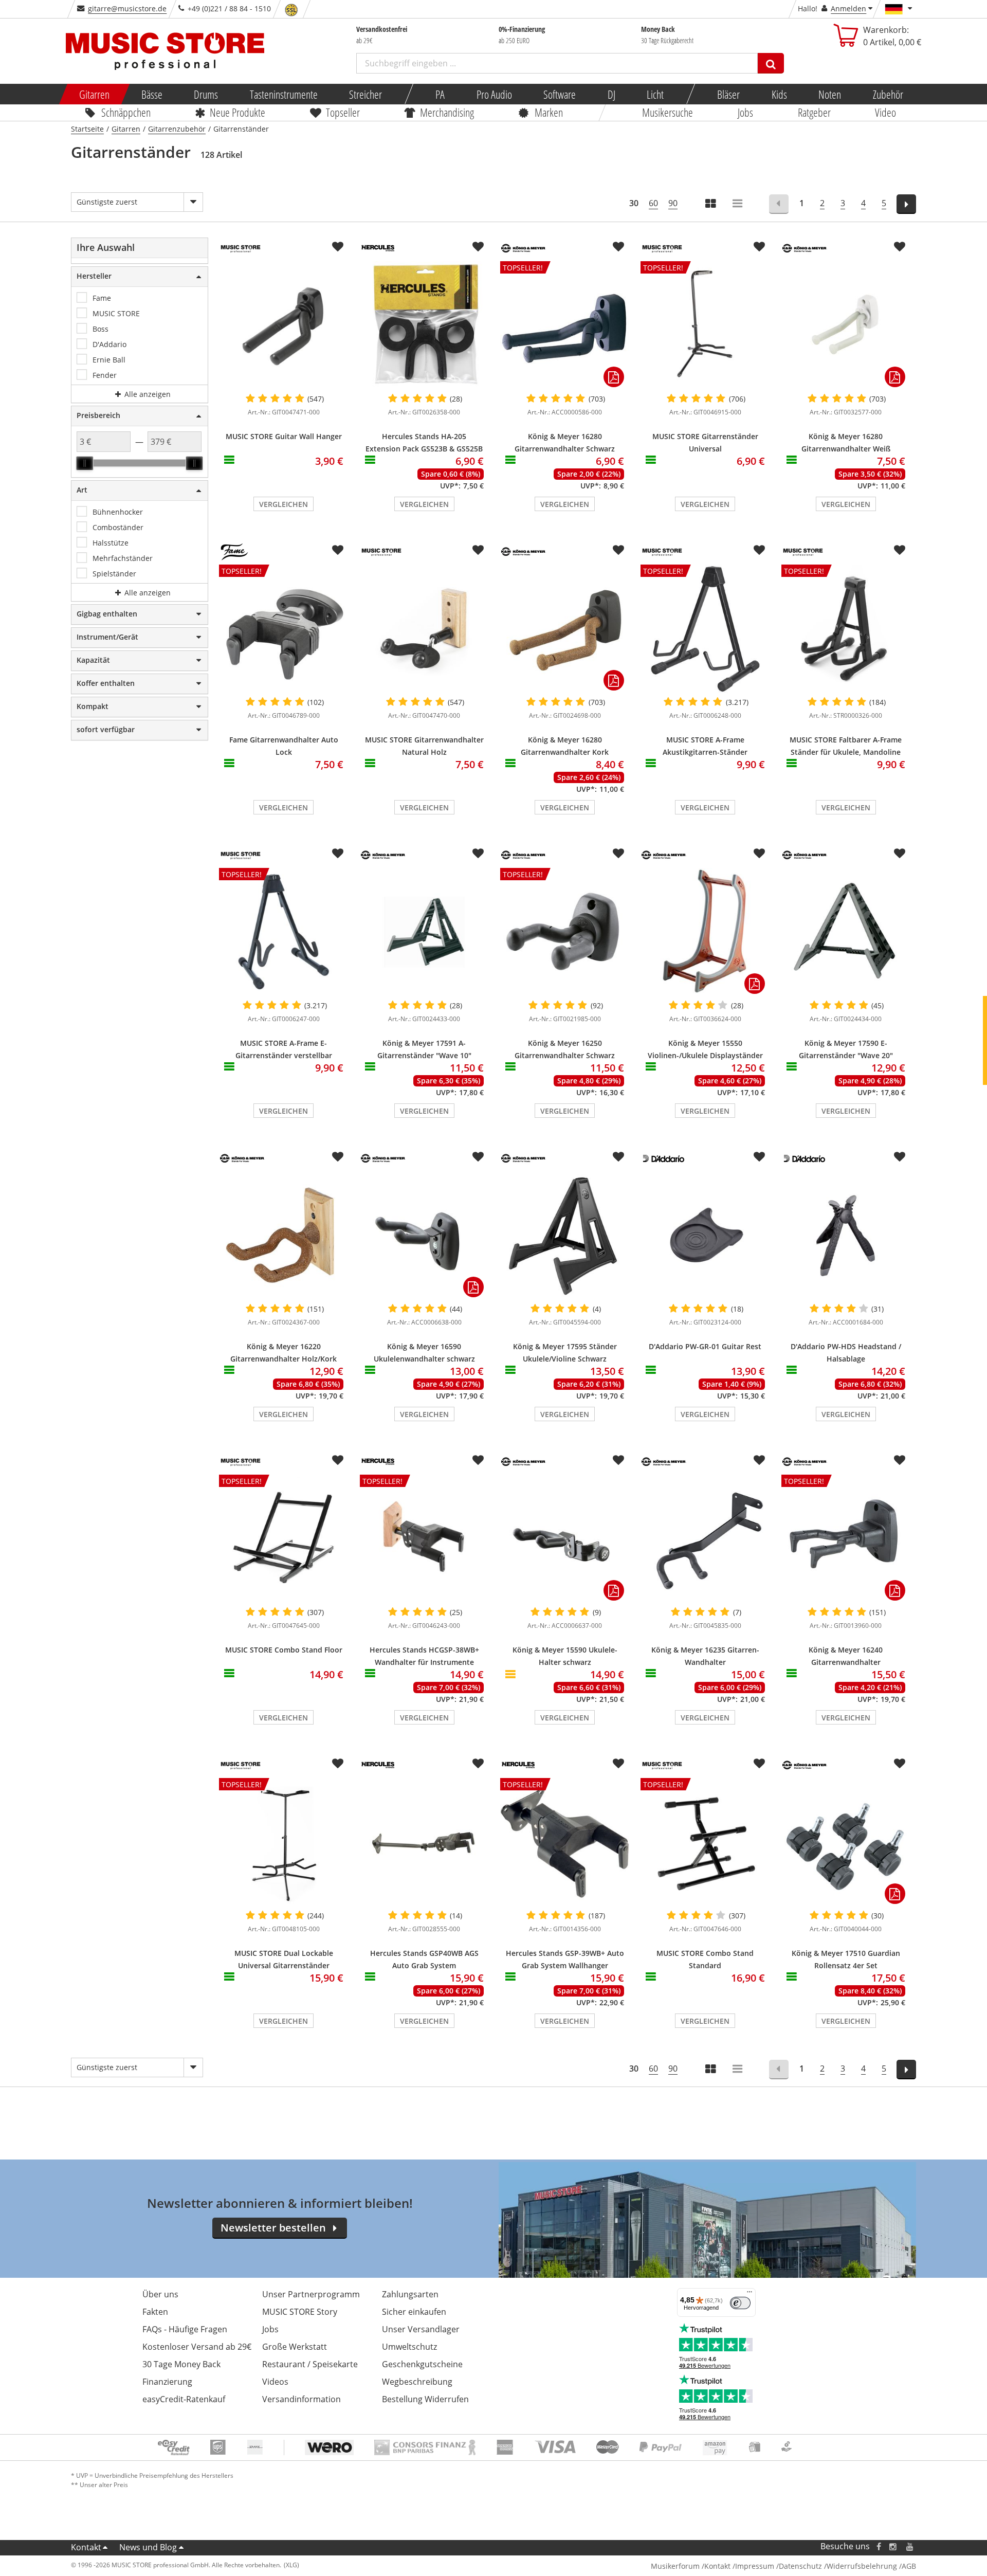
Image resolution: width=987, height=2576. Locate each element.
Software (560, 94)
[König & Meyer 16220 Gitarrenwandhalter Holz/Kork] (284, 1236)
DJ (611, 94)
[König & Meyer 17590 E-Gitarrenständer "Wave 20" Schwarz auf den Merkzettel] (900, 854)
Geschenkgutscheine (422, 2364)
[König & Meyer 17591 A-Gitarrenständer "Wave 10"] (424, 932)
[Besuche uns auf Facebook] (879, 2546)
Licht (655, 94)
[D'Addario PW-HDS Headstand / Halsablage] (846, 1236)
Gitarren (94, 94)
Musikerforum (675, 2566)
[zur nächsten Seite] (907, 204)
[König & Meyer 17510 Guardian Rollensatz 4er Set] (846, 1842)
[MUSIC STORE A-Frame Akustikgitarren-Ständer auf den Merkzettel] (759, 550)
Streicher (365, 94)
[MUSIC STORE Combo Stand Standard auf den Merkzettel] (759, 1764)
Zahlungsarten (410, 2294)
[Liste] (738, 204)
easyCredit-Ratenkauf (184, 2399)
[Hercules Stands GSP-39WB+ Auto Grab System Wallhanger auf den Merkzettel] (618, 1764)
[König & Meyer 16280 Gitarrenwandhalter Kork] (565, 629)
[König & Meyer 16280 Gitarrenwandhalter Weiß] (846, 325)
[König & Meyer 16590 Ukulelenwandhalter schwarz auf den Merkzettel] (478, 1157)
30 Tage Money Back (181, 2364)
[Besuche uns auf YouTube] (910, 2546)
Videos (275, 2382)
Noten (830, 94)
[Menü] (750, 2294)
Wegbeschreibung (417, 2382)
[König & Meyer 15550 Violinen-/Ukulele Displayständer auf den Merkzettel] (759, 854)
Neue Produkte (238, 112)
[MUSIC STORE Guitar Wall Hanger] (284, 325)
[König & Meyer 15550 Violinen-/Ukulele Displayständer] (705, 932)
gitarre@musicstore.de (127, 8)
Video (886, 112)
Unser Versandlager (421, 2329)
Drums (206, 94)
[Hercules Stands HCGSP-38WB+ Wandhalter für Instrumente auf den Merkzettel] (478, 1460)
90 (673, 203)
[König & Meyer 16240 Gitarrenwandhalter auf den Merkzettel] (900, 1460)
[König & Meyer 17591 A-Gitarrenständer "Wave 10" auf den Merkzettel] (478, 854)
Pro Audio (494, 94)
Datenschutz (800, 2566)
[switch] (740, 2303)
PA (440, 94)
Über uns (160, 2294)
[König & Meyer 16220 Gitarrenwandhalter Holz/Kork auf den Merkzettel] (338, 1157)
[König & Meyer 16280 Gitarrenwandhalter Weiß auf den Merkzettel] (900, 247)
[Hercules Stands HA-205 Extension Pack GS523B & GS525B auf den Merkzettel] (478, 247)
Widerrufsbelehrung (862, 2566)
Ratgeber (814, 112)
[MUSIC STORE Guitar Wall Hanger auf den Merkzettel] (338, 247)
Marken (549, 112)
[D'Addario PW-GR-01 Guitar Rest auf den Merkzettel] (759, 1157)
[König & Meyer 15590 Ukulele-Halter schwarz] (565, 1539)
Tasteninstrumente (283, 94)
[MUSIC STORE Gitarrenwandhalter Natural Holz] (424, 629)
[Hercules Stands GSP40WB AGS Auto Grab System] (424, 1842)
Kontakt (86, 2547)
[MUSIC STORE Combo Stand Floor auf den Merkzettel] (338, 1460)
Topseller (343, 112)
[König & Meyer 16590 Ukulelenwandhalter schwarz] (424, 1236)
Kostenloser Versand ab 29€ (197, 2347)
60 (653, 203)
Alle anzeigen (147, 394)
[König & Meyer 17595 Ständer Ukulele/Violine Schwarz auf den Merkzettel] (618, 1157)
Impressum (755, 2566)
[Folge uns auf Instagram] (893, 2546)
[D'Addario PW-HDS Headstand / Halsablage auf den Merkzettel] (900, 1157)
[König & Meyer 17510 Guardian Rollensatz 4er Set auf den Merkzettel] (900, 1764)
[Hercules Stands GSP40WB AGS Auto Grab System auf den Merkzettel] (478, 1764)
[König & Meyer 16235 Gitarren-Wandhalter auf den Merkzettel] (759, 1460)
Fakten (155, 2312)
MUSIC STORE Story (300, 2312)
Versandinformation (301, 2399)
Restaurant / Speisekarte (310, 2364)
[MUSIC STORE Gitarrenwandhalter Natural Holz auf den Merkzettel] (478, 550)
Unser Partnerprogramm (311, 2294)
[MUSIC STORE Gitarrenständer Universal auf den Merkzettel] (759, 247)
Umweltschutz (409, 2347)
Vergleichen (284, 504)
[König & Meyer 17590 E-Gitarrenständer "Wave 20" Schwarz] (846, 932)
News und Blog (148, 2547)
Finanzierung (167, 2382)
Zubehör (888, 94)
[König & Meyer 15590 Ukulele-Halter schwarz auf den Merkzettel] (618, 1460)
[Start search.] (771, 63)
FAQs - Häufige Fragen (185, 2329)
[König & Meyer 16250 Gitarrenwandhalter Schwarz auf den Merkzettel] (618, 854)
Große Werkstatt (295, 2347)
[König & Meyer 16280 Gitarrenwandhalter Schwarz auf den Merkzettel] (618, 247)
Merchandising (447, 112)
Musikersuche (668, 112)
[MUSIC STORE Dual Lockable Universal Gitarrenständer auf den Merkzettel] (338, 1764)
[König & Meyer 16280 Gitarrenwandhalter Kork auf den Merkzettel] (618, 550)
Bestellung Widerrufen (425, 2399)
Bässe (151, 94)
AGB (909, 2566)
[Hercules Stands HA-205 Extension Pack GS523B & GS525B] (424, 325)
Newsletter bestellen (273, 2228)
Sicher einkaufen (414, 2312)
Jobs (745, 112)
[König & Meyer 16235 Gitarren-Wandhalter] (705, 1539)
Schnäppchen (126, 112)
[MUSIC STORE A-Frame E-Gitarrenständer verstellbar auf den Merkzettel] (338, 854)
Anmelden (848, 8)
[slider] (85, 463)
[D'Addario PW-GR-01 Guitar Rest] (705, 1236)
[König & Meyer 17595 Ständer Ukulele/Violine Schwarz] (565, 1236)
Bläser (728, 94)
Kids (779, 94)
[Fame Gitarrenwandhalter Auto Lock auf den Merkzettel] (338, 550)
